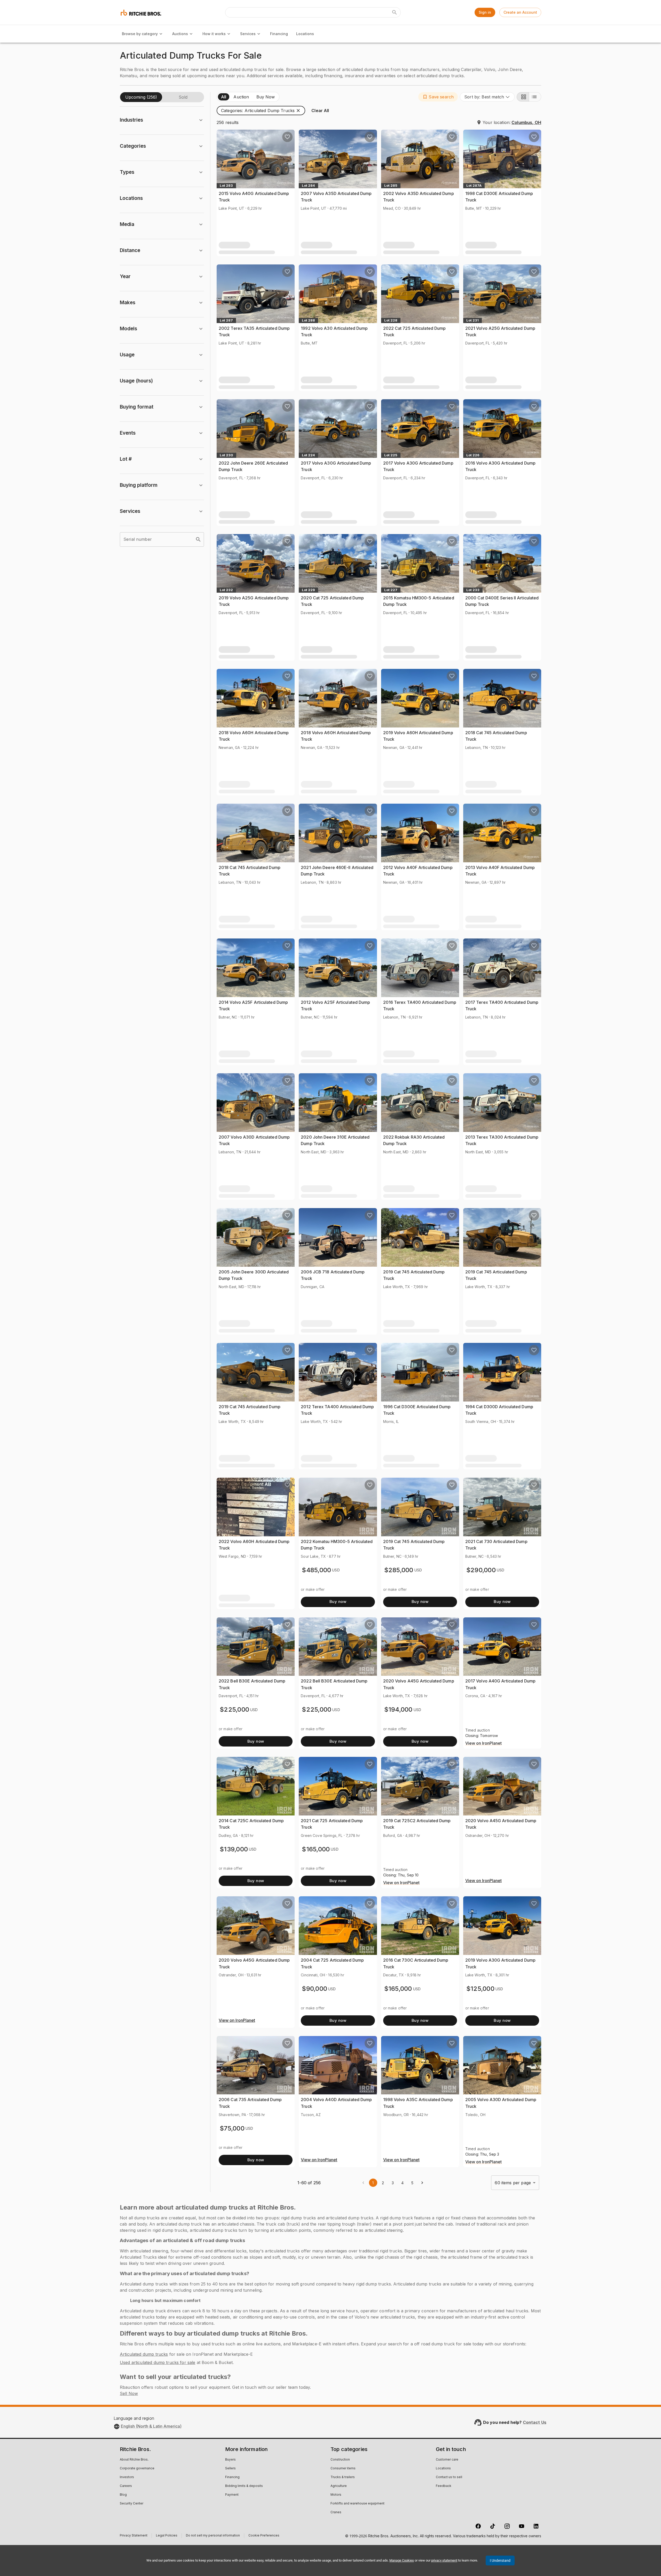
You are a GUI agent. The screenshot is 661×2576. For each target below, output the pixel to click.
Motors (336, 2495)
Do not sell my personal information (213, 2536)
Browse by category (140, 34)
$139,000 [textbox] (234, 1849)
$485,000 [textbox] (316, 1570)
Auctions (180, 34)
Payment (232, 2495)
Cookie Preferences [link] (264, 2536)
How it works (214, 34)
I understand (500, 2561)
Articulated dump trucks (144, 2354)
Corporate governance (137, 2469)
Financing (279, 34)
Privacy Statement (134, 2536)
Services (248, 34)
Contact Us (535, 2422)
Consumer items (343, 2469)
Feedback (444, 2486)
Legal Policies (167, 2536)
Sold (183, 97)
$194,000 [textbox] (398, 1709)
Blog (123, 2495)
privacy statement (444, 2560)
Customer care (447, 2460)
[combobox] (487, 97)
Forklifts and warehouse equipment (357, 2504)
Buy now (338, 1602)
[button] (438, 97)
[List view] (535, 97)
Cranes (336, 2512)
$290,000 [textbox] (481, 1570)
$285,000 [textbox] (399, 1570)
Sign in (485, 12)
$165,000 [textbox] (316, 1849)
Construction (340, 2460)
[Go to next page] (422, 2183)
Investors (127, 2477)
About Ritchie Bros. (134, 2460)
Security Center (132, 2504)
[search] (198, 539)
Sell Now (129, 2393)
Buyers (230, 2460)
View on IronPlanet (483, 1743)
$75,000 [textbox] (232, 2128)
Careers (126, 2486)
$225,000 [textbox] (234, 1709)
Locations (305, 34)
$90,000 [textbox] (314, 1989)
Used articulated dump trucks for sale (158, 2362)
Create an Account (520, 12)
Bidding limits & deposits (244, 2486)
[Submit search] (395, 12)
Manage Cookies (402, 2560)
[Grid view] (523, 97)
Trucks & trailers (343, 2477)
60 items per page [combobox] (513, 2183)
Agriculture (339, 2486)
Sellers (230, 2469)
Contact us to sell (449, 2477)
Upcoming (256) (141, 97)
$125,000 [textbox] (480, 1989)
